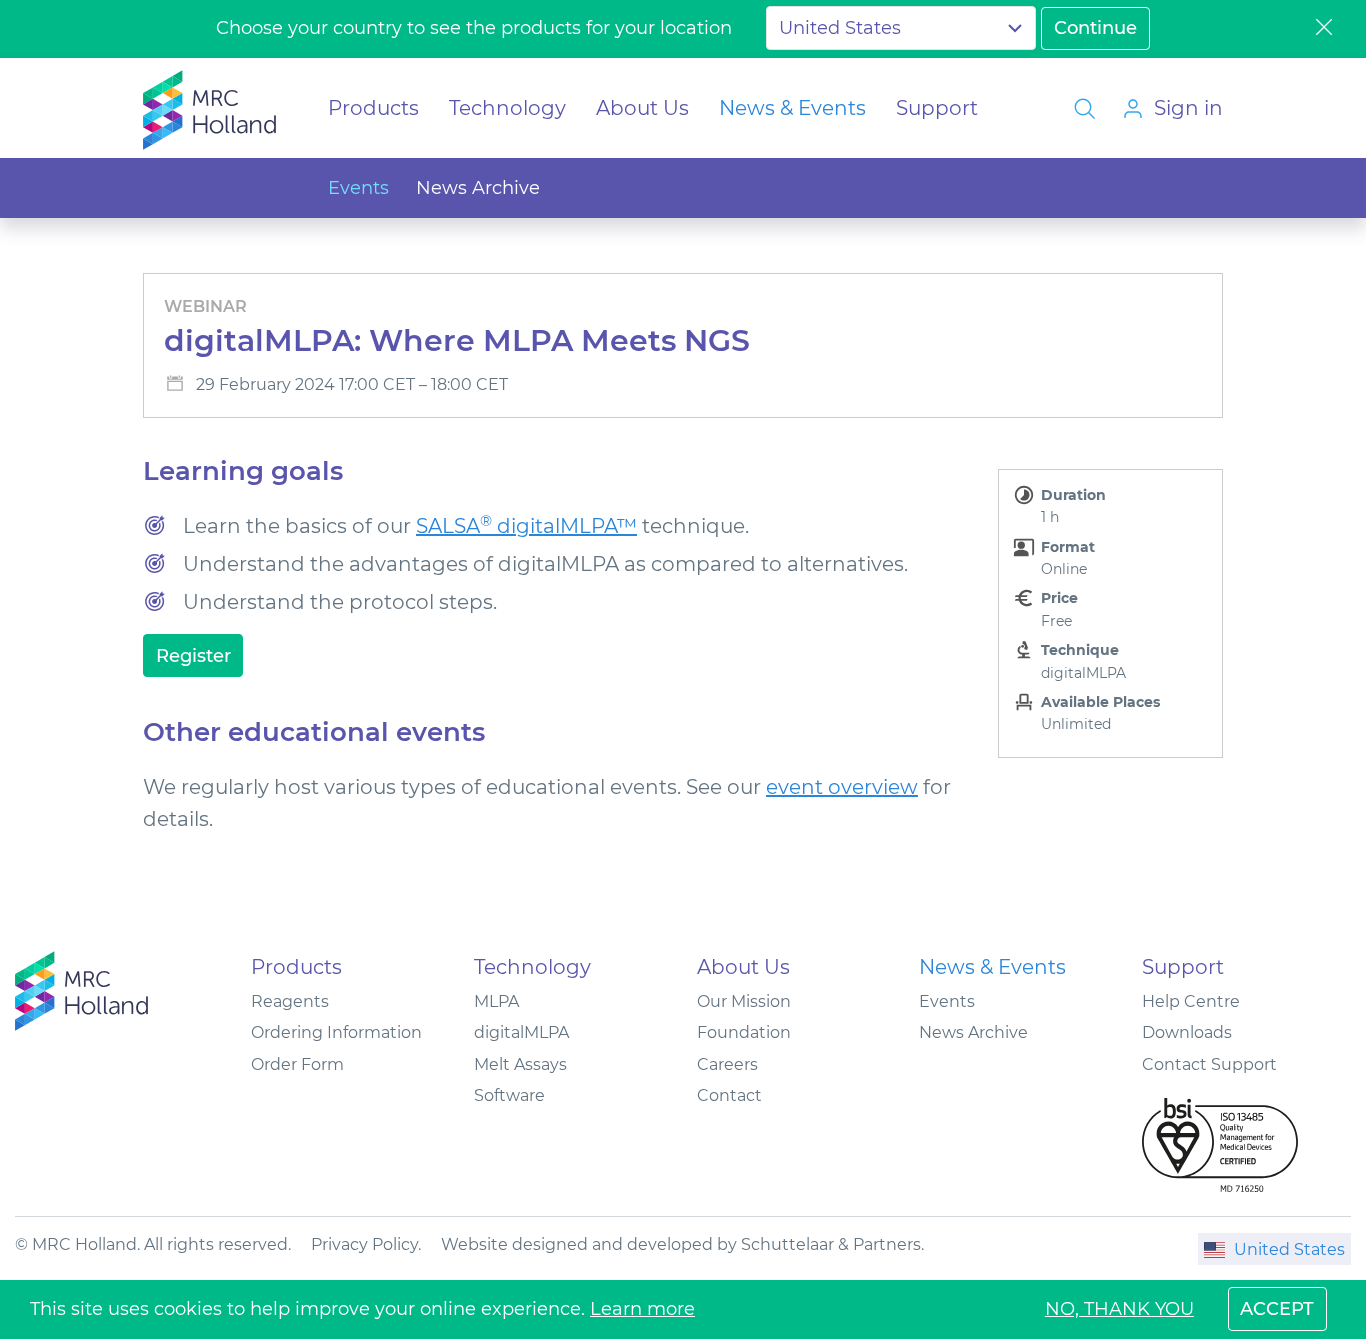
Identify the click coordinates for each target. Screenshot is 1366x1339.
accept (1277, 1309)
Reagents (290, 1001)
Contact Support (1209, 1064)
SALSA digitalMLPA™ (526, 526)
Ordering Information (336, 1032)
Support (937, 108)
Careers (727, 1064)
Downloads (1187, 1032)
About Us (642, 108)
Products (373, 108)
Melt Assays (520, 1064)
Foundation (744, 1032)
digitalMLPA (521, 1032)
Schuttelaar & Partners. (832, 1244)
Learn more (642, 1309)
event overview (842, 787)
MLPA (496, 1001)
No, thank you (1119, 1309)
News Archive (478, 188)
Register (193, 656)
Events (358, 188)
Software (509, 1095)
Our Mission (744, 1001)
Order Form (297, 1064)
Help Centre (1191, 1001)
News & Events (792, 108)
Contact (729, 1095)
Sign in (1188, 108)
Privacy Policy (364, 1244)
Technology (507, 108)
